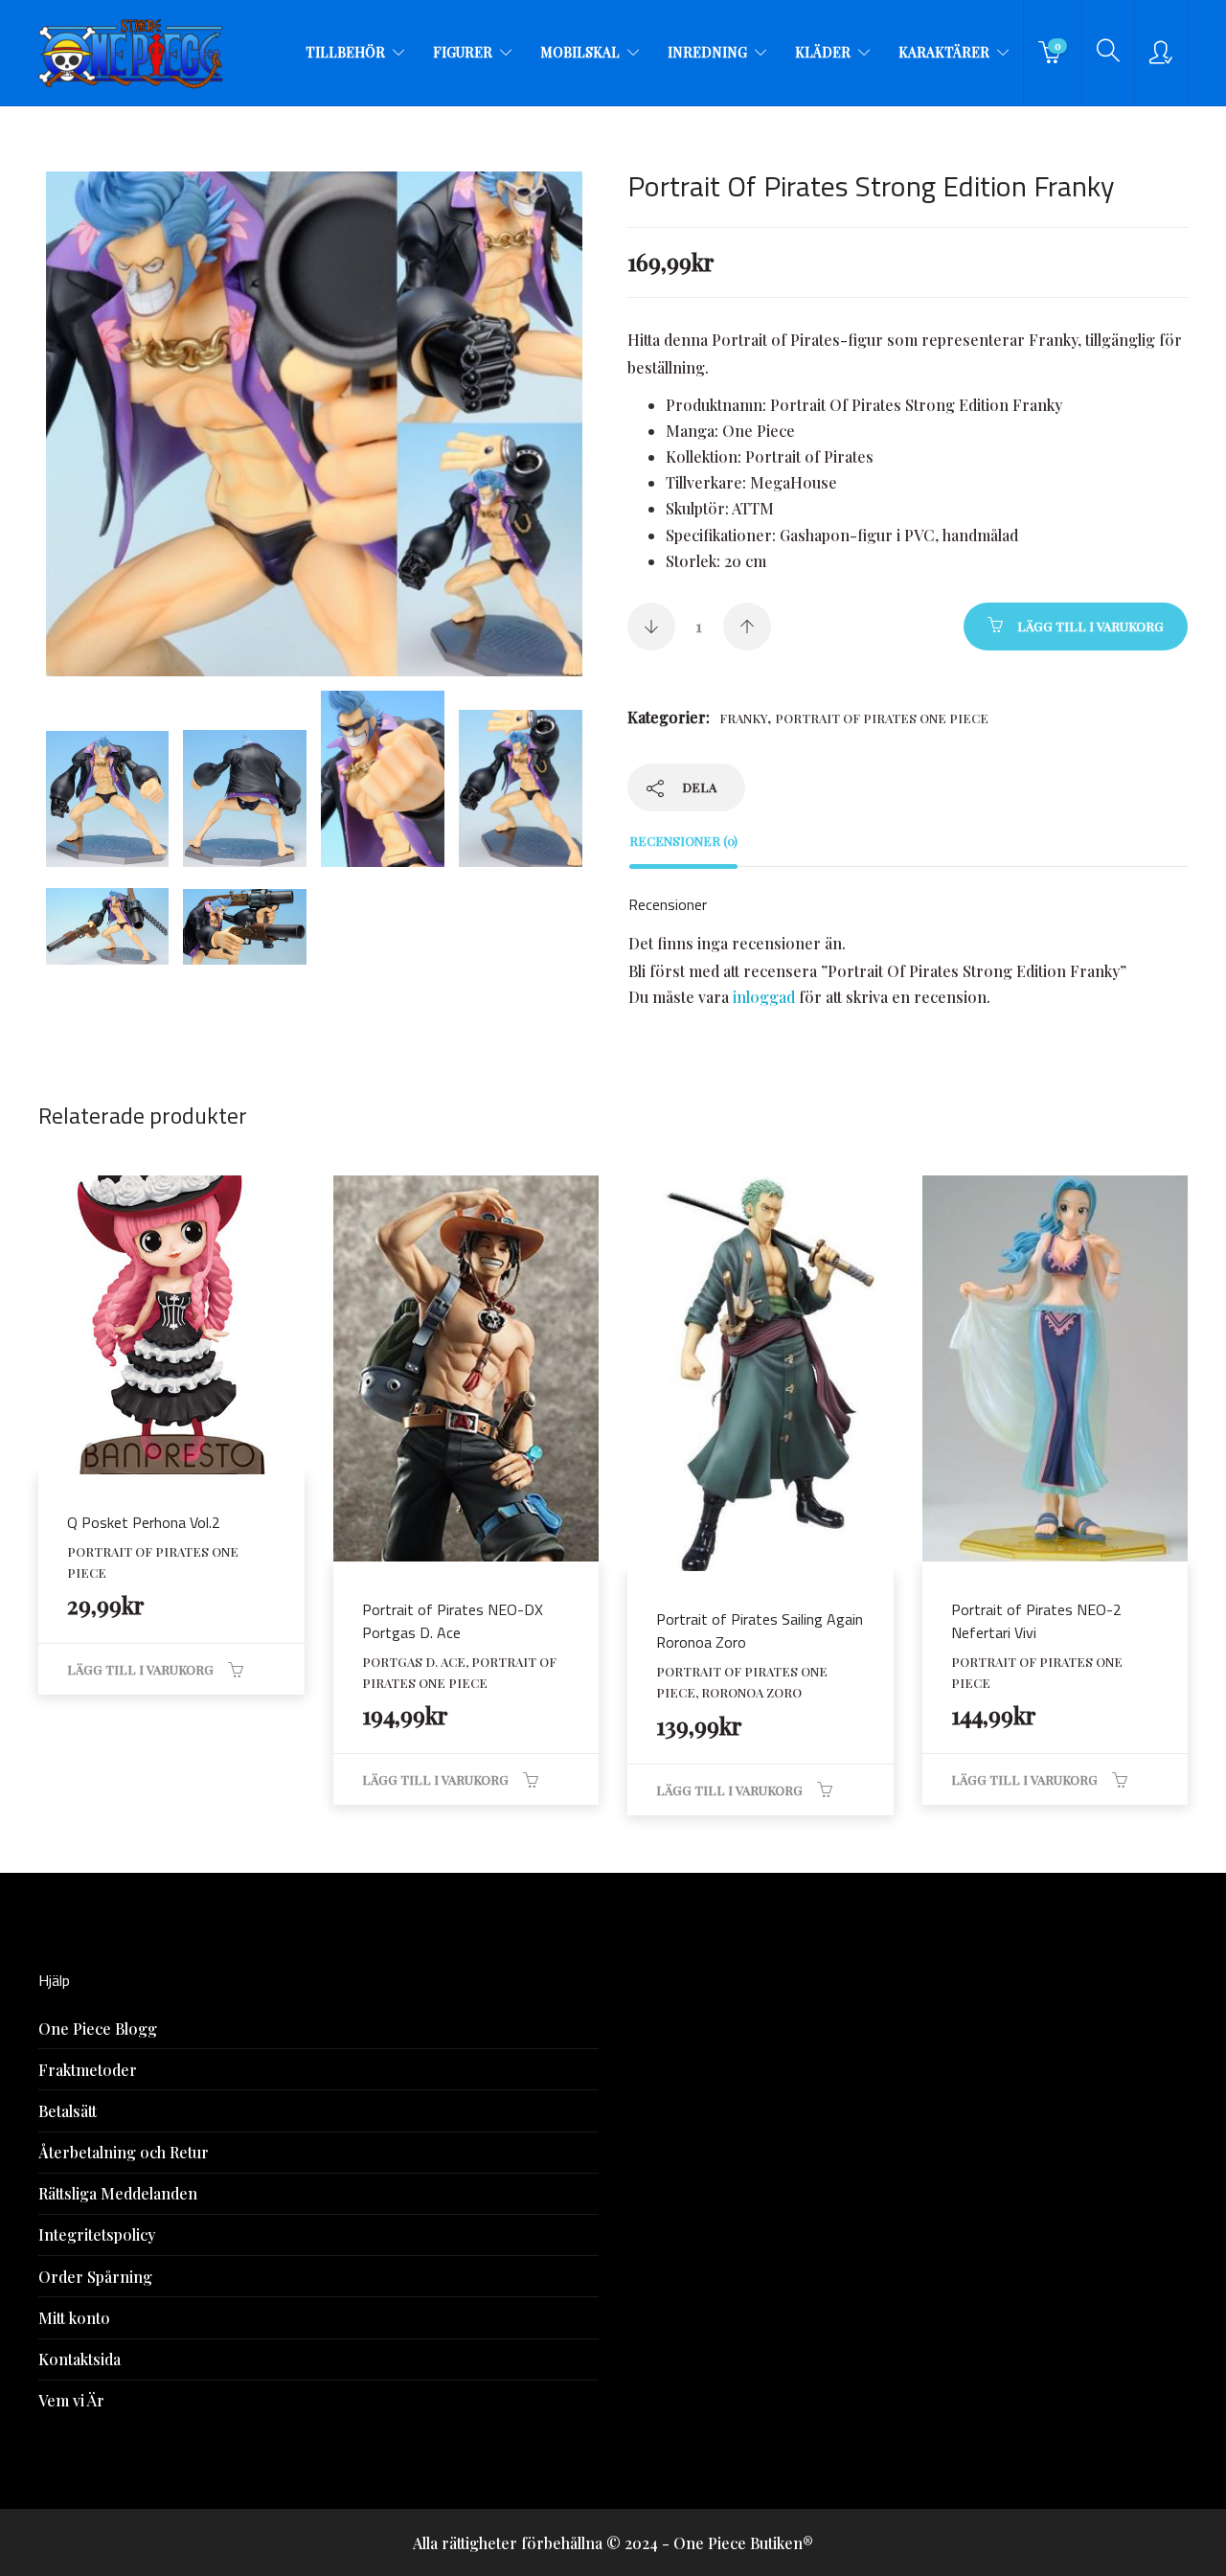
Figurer (463, 52)
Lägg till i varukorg (1090, 626)
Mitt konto (74, 2318)
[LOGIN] (1161, 53)
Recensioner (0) (683, 841)
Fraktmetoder (88, 2070)
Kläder (823, 52)
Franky (743, 718)
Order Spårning (95, 2277)
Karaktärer (944, 52)
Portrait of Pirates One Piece (882, 718)
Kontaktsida (79, 2359)
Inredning (707, 52)
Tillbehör (345, 52)
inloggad (764, 997)
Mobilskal (580, 52)
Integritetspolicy (97, 2234)
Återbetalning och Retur (124, 2152)
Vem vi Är (71, 2400)
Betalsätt (68, 2111)
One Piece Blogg (98, 2029)
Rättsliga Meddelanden (118, 2193)
